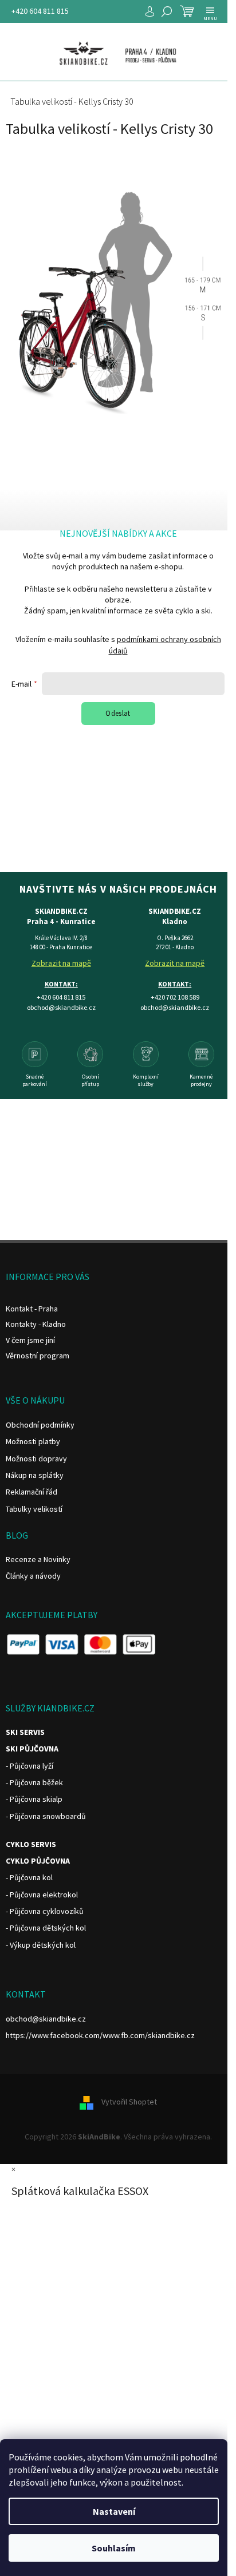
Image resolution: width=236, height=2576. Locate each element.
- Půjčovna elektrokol (42, 1895)
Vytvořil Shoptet (129, 2102)
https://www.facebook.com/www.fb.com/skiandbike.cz (100, 2035)
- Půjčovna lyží (29, 1766)
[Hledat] (167, 11)
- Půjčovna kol (29, 1877)
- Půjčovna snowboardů (46, 1816)
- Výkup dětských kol (41, 1945)
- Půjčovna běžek (34, 1782)
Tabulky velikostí (34, 1509)
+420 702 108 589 (175, 997)
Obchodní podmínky (40, 1425)
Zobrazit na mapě (61, 963)
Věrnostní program (38, 1356)
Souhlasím (114, 2548)
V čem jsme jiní (30, 1340)
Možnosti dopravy (36, 1459)
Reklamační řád (32, 1492)
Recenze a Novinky (38, 1559)
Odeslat (118, 713)
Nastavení (114, 2511)
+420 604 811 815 (40, 11)
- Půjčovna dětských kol (46, 1928)
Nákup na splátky (35, 1475)
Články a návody (33, 1576)
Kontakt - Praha (32, 1309)
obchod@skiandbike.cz (46, 2019)
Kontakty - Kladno (36, 1324)
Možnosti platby (33, 1441)
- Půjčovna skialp (34, 1799)
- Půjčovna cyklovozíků (45, 1911)
